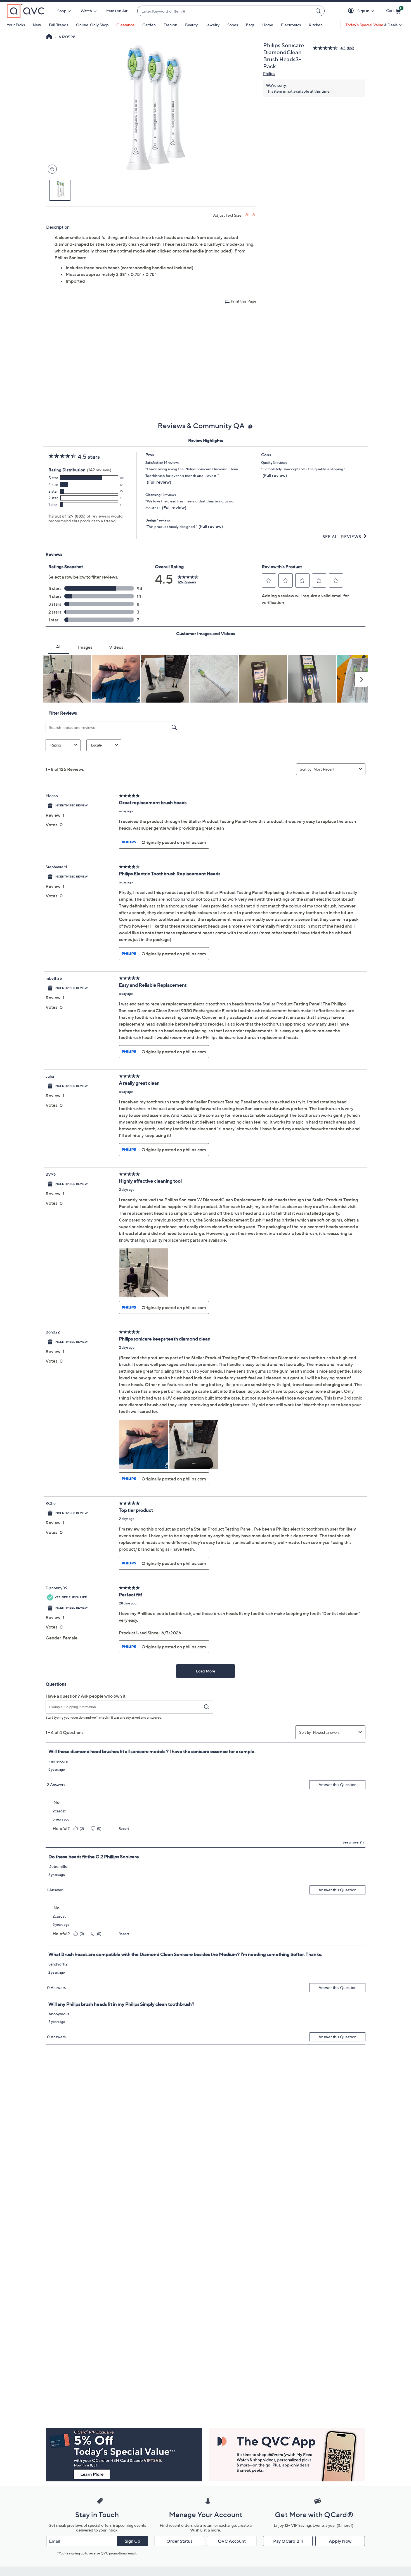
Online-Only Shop (92, 25)
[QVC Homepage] (49, 37)
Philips (269, 73)
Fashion (170, 25)
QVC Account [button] (232, 2541)
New (37, 25)
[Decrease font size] (254, 215)
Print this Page (244, 301)
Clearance (125, 25)
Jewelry (212, 25)
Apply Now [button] (340, 2541)
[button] (352, 11)
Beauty (191, 25)
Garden (149, 25)
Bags (250, 25)
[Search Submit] (319, 11)
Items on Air (117, 11)
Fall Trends (59, 25)
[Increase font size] (247, 215)
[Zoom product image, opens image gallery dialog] (51, 169)
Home (268, 25)
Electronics (291, 25)
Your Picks (16, 25)
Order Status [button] (179, 2541)
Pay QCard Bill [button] (288, 2541)
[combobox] (225, 11)
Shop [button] (62, 11)
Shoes (233, 25)
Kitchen (316, 25)
